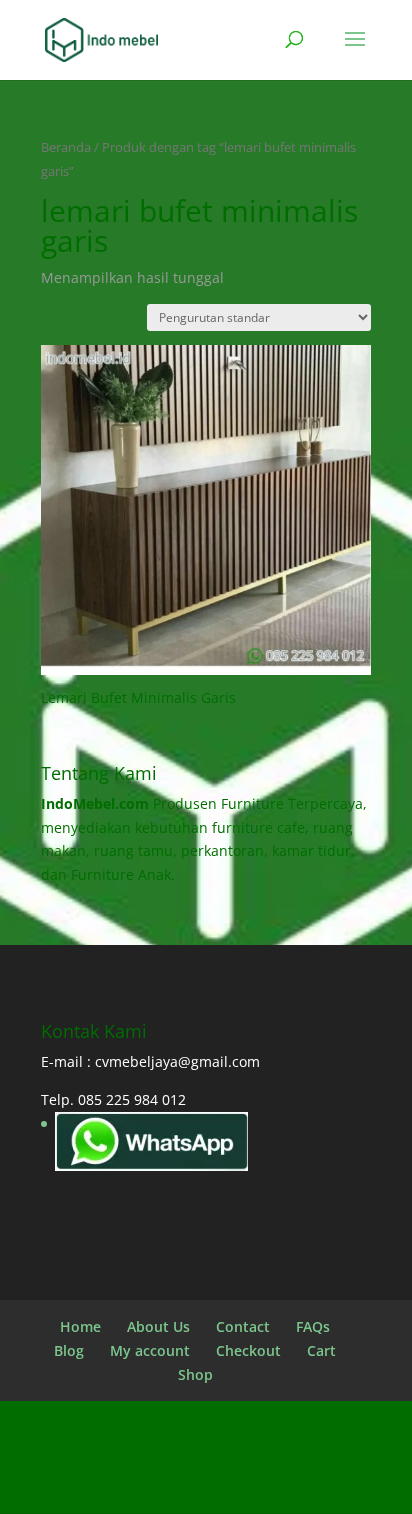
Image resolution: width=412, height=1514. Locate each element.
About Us (158, 1326)
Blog (69, 1350)
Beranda (66, 147)
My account (150, 1350)
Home (80, 1326)
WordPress (206, 1485)
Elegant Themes (202, 1461)
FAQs (313, 1326)
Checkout (248, 1350)
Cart (321, 1350)
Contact (243, 1326)
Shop (195, 1374)
